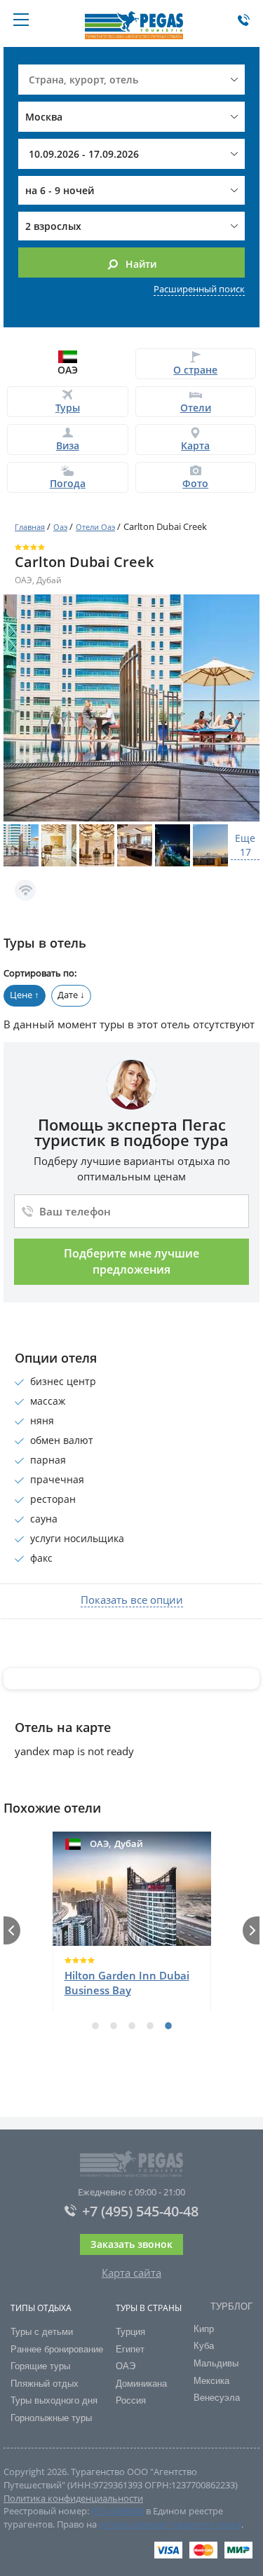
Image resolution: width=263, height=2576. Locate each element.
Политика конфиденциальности (73, 2498)
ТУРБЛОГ (231, 2306)
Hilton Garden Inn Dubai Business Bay (127, 1983)
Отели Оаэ (95, 527)
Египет (130, 2349)
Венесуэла (217, 2398)
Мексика (211, 2381)
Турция (130, 2332)
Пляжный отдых (45, 2384)
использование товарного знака (170, 2524)
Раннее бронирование (57, 2349)
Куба (204, 2346)
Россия (131, 2400)
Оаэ (60, 527)
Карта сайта (131, 2272)
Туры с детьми (42, 2332)
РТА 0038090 (117, 2511)
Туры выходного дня (54, 2400)
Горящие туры (40, 2366)
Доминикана (141, 2384)
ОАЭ (126, 2366)
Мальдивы (216, 2363)
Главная (30, 527)
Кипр (204, 2329)
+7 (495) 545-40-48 (140, 2212)
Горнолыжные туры (51, 2418)
